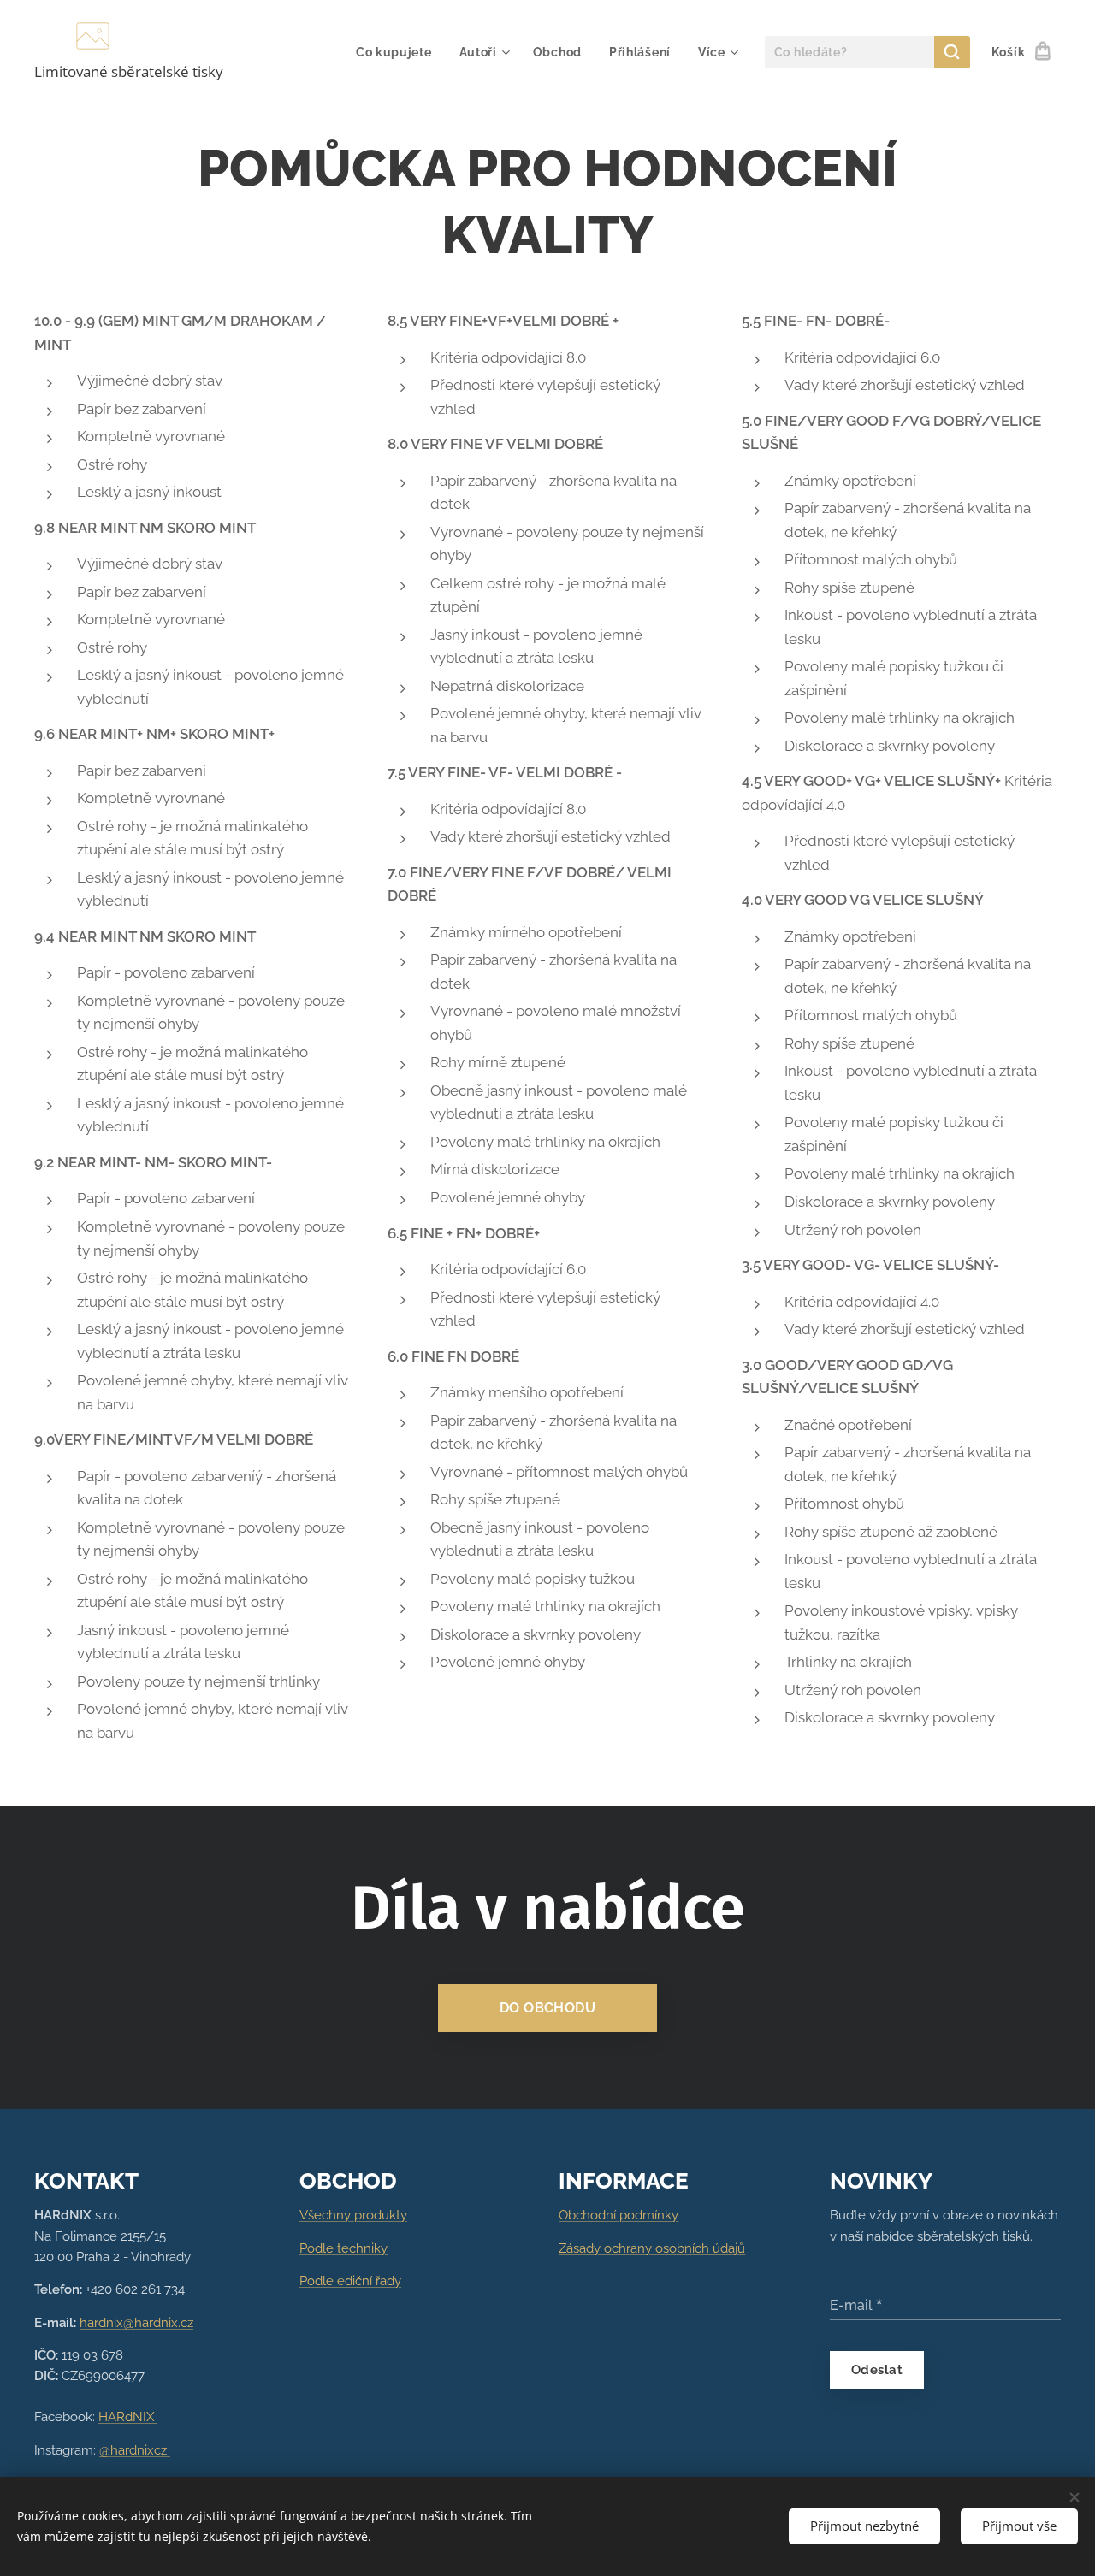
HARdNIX (128, 2417)
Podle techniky (343, 2248)
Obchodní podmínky (619, 2215)
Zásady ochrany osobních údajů (652, 2248)
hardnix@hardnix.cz (136, 2323)
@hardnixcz (135, 2450)
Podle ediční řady (350, 2281)
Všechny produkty (353, 2215)
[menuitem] (399, 52)
